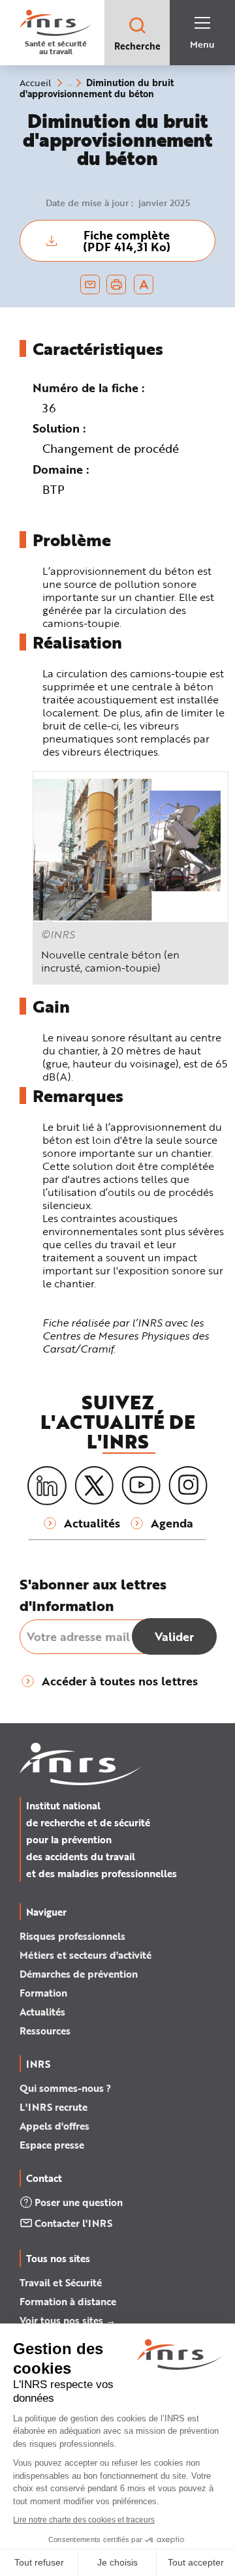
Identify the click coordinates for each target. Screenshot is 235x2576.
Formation (43, 1993)
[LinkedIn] (47, 1486)
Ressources (45, 2031)
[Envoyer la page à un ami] (90, 284)
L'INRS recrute (54, 2107)
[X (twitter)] (94, 1486)
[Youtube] (141, 1486)
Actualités (42, 2012)
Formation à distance (68, 2301)
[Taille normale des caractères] (144, 284)
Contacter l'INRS (73, 2223)
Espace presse (52, 2145)
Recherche (137, 46)
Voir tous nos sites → (68, 2320)
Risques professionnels (72, 1936)
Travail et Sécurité (61, 2282)
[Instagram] (188, 1486)
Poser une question (79, 2202)
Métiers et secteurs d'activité (86, 1955)
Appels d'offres (55, 2126)
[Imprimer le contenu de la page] (117, 284)
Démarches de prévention (79, 1974)
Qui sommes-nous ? (65, 2088)
